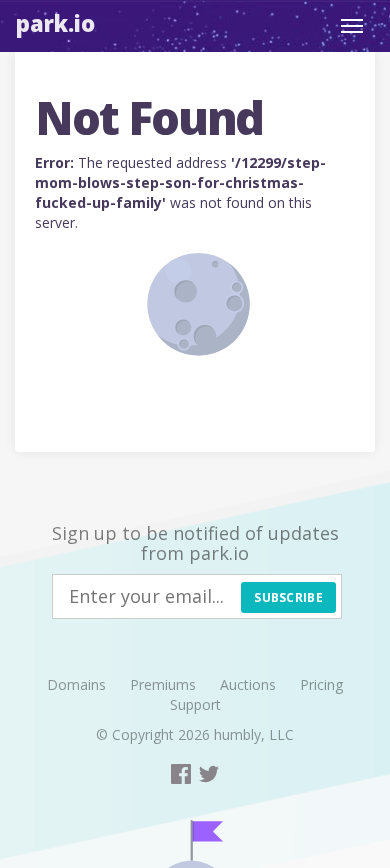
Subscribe (288, 597)
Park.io (55, 23)
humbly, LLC (254, 734)
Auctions (248, 684)
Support (195, 704)
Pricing (321, 684)
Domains (76, 684)
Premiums (163, 684)
